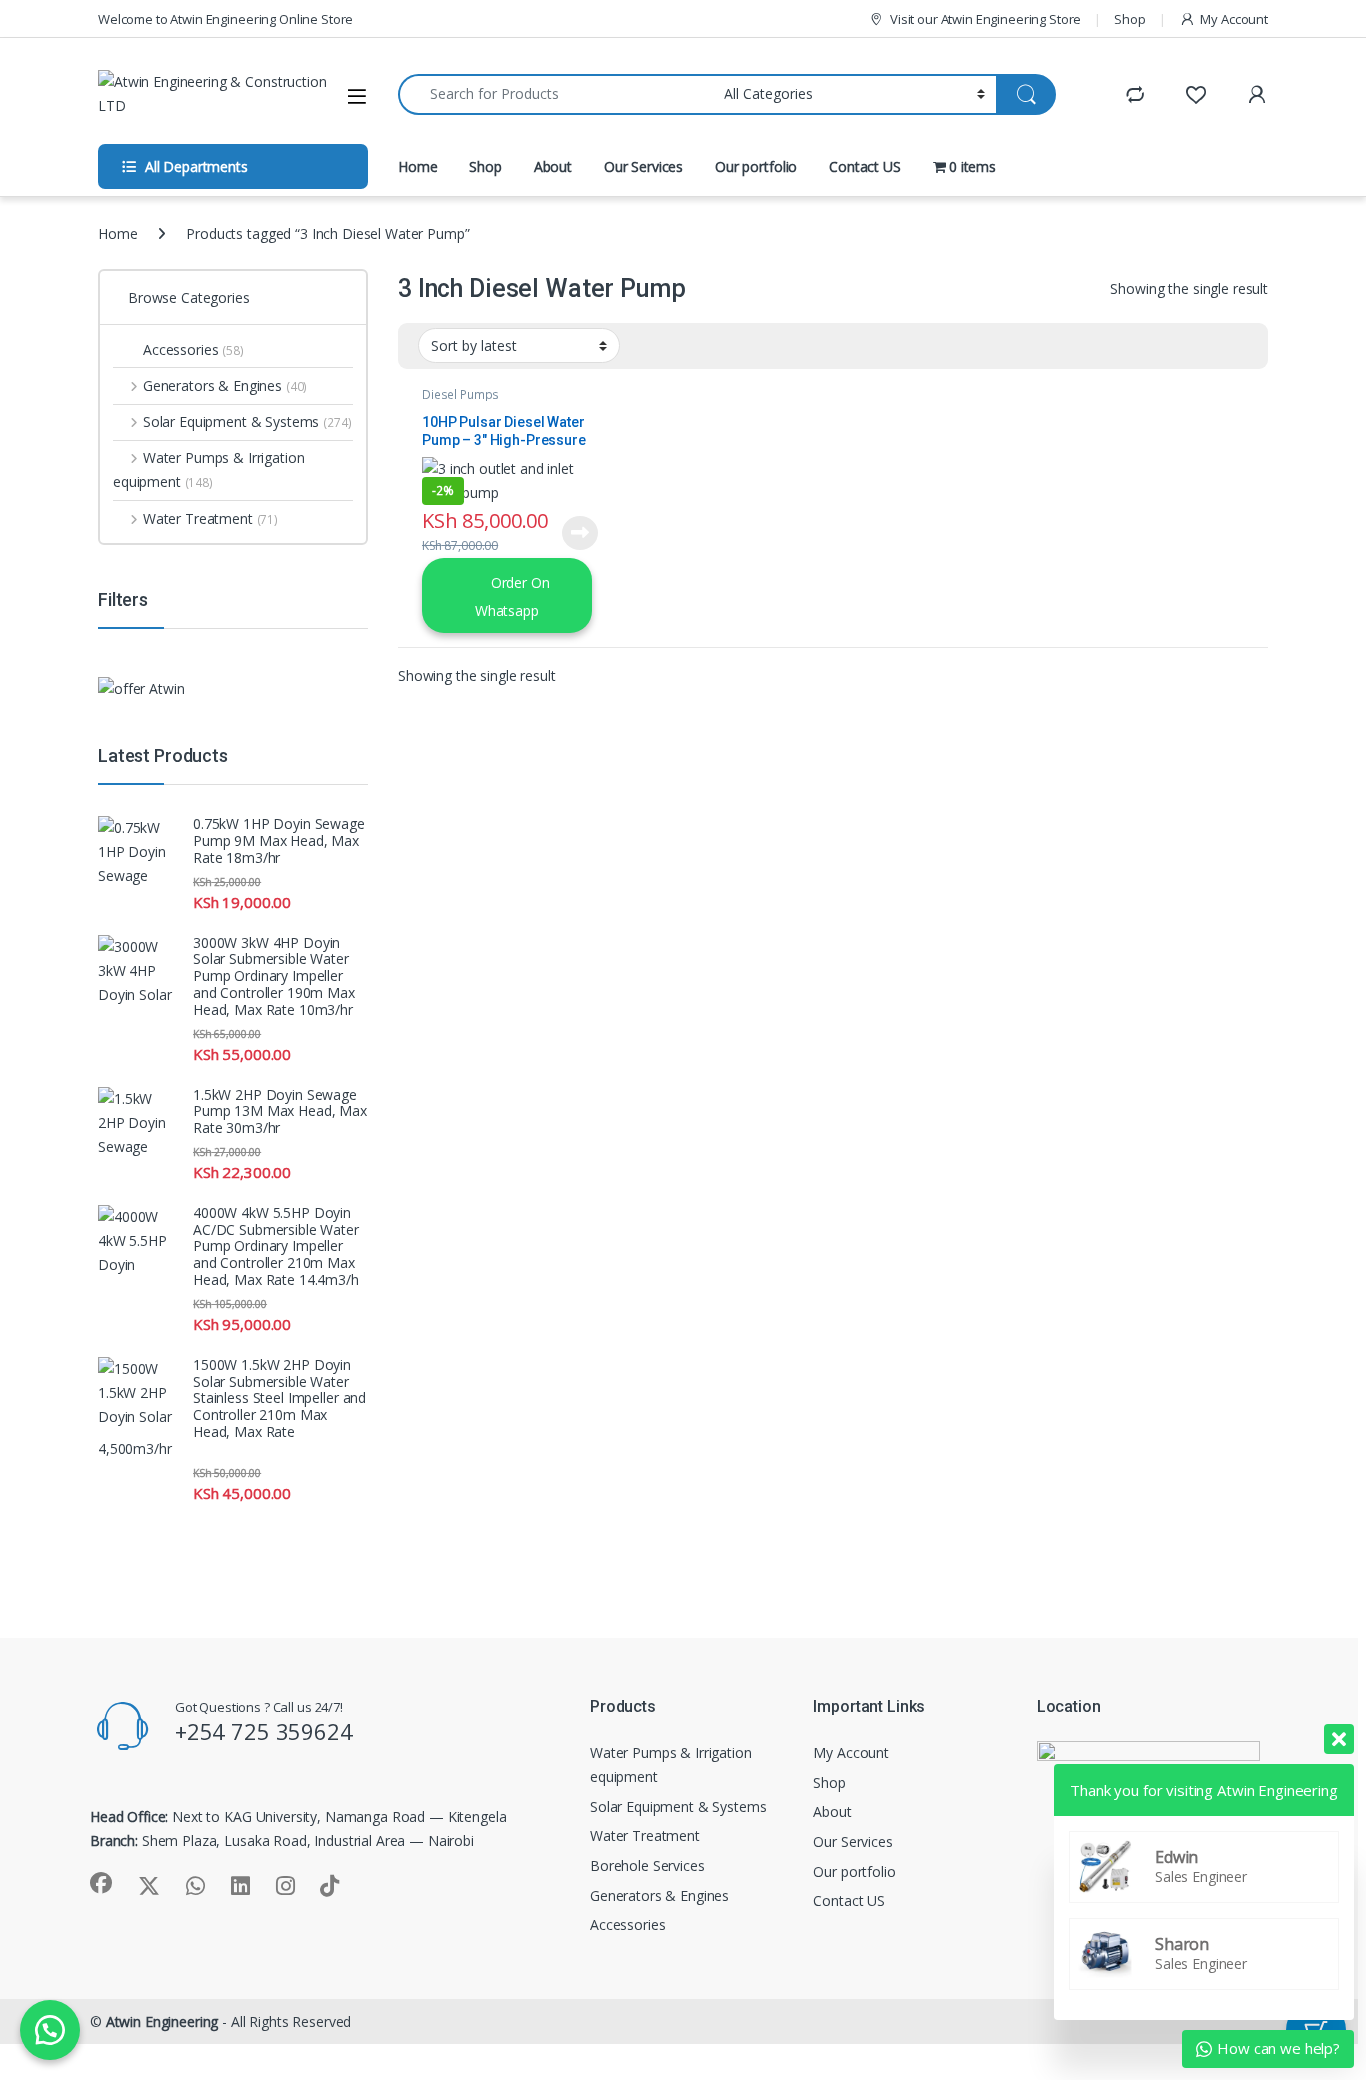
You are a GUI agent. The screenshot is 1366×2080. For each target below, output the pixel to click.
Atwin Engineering (162, 2021)
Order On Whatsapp (512, 596)
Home (417, 166)
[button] (50, 2030)
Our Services (643, 166)
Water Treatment (210, 518)
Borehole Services (647, 1865)
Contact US (865, 166)
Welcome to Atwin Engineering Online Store (225, 19)
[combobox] (555, 94)
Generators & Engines (225, 385)
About (553, 166)
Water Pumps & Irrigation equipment (208, 469)
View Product (573, 533)
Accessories (193, 349)
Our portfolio (756, 166)
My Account (1234, 19)
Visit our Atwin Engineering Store (985, 19)
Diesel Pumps (460, 394)
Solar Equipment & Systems (247, 421)
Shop (1129, 19)
